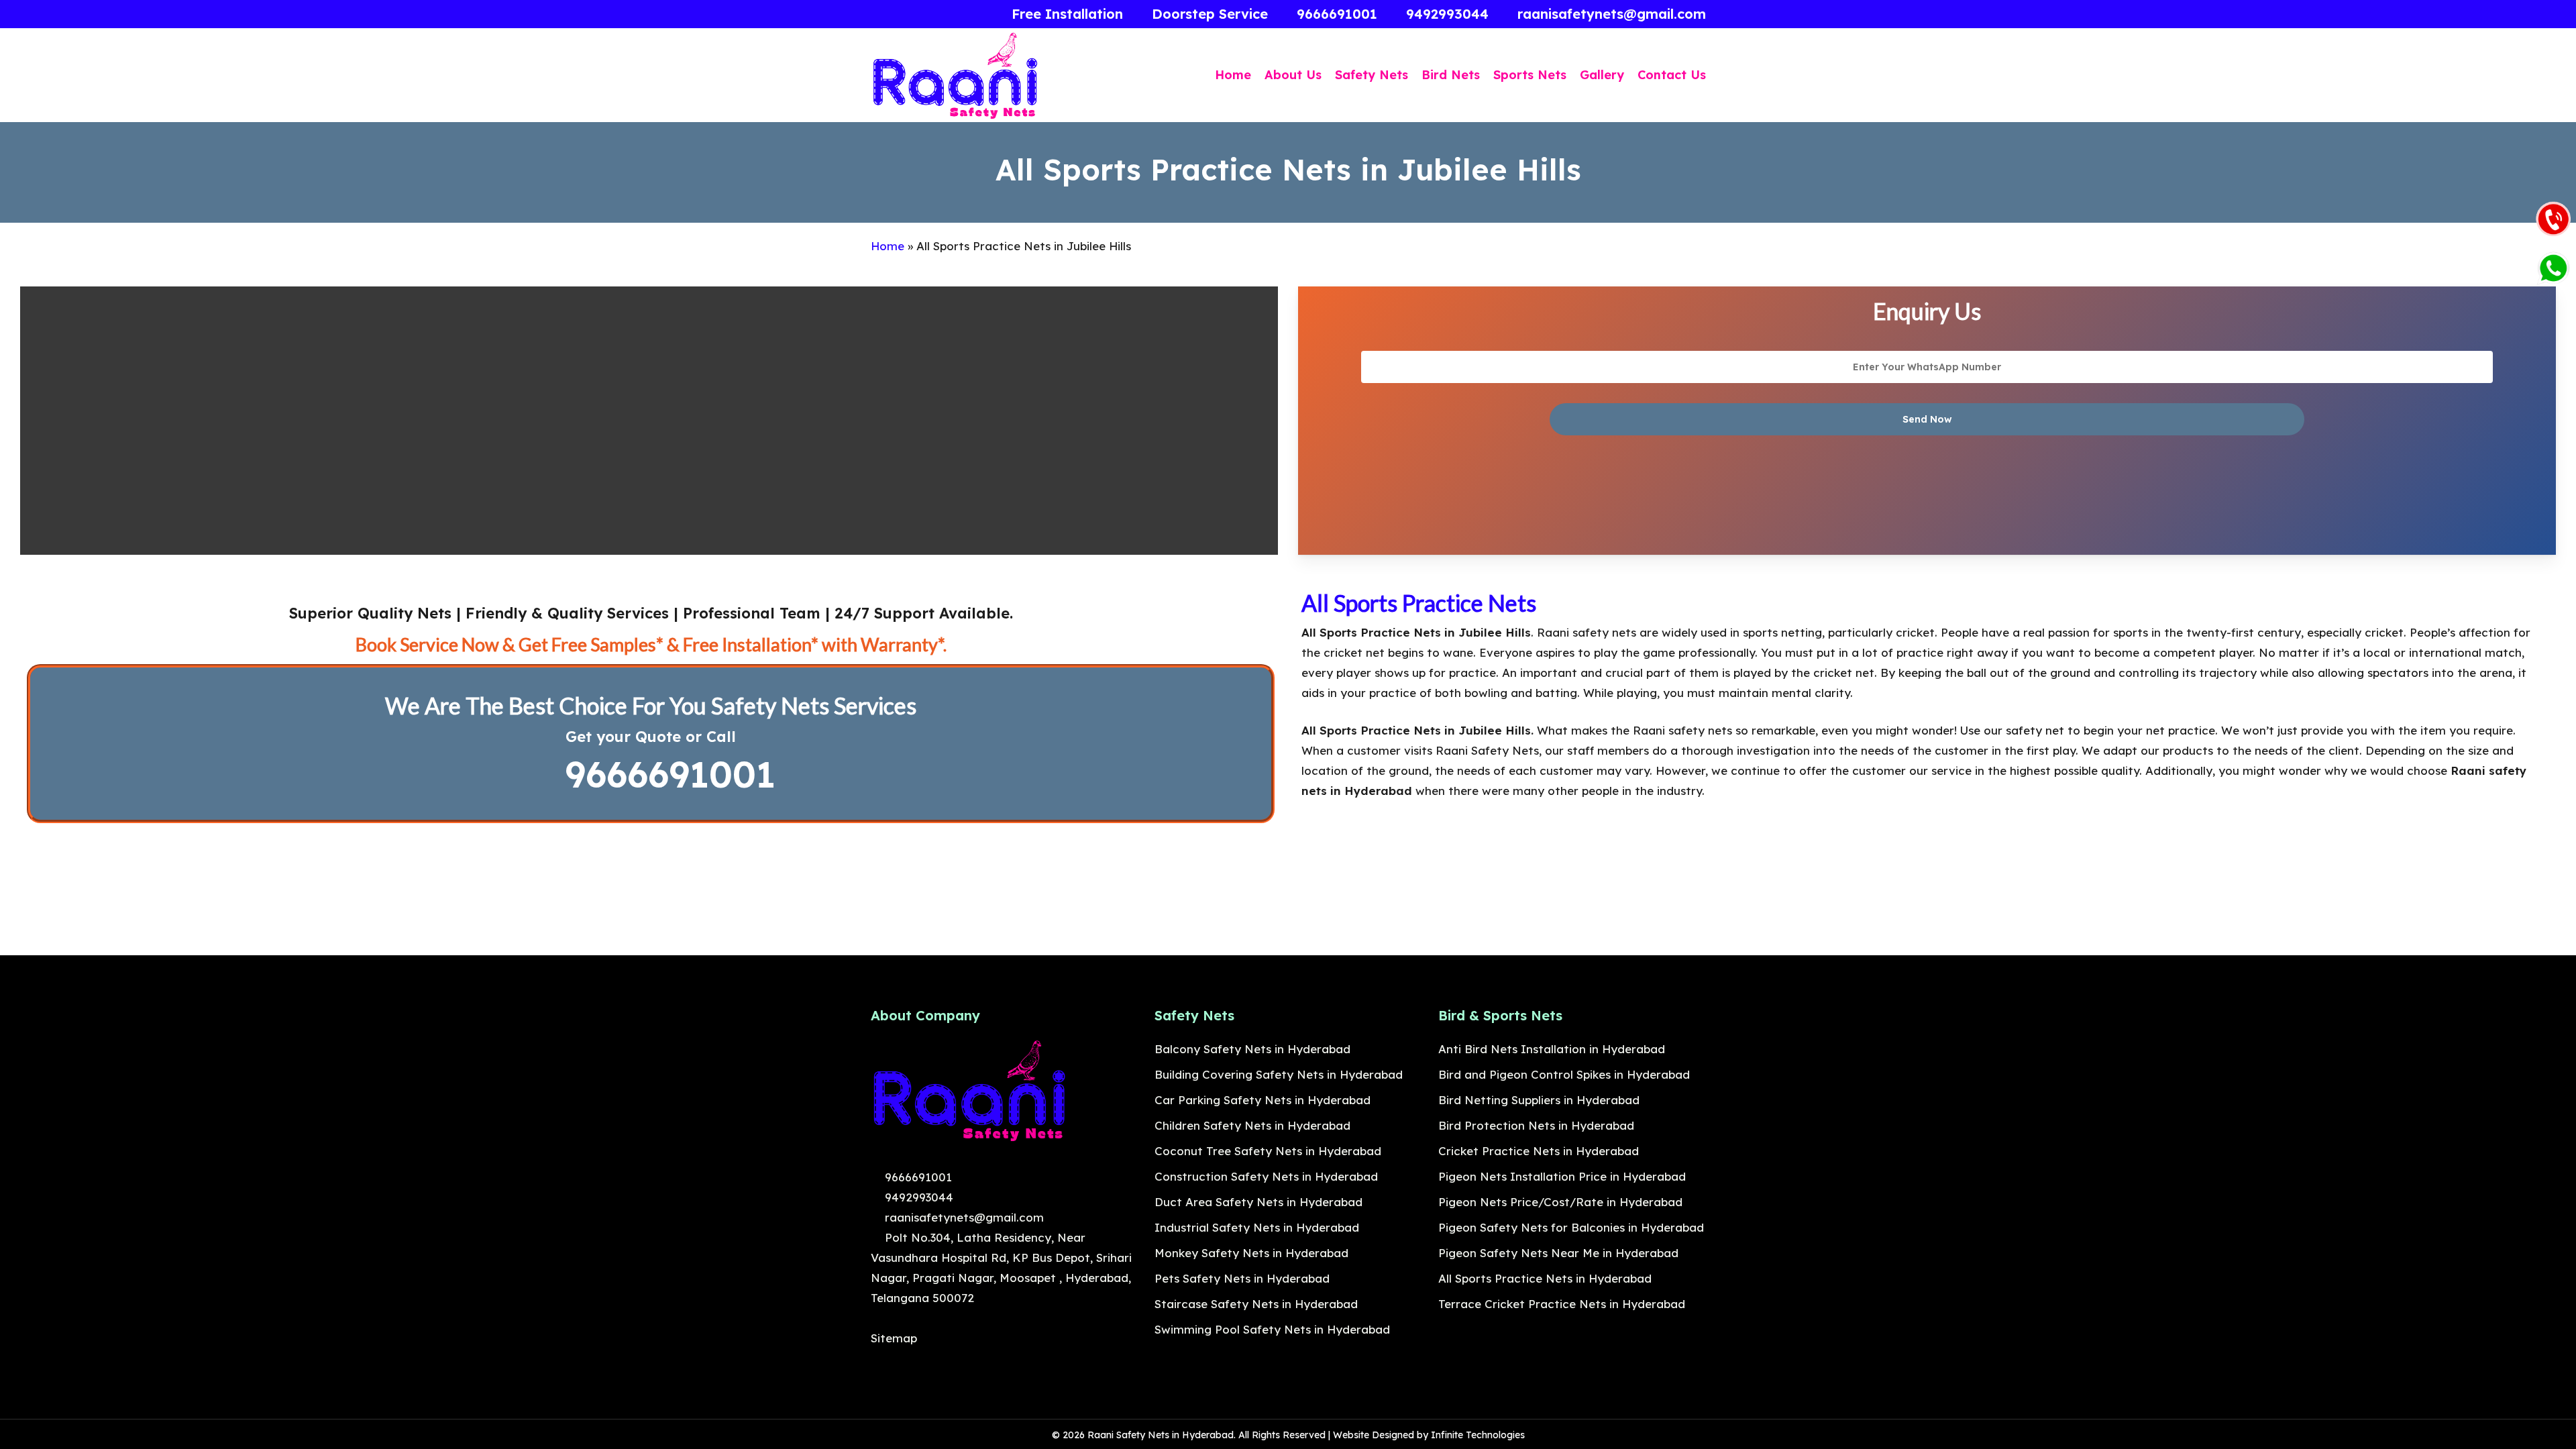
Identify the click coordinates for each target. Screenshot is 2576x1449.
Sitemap (894, 1338)
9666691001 (664, 774)
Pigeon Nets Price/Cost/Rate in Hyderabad (1560, 1202)
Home (888, 246)
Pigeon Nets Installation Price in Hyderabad (1562, 1176)
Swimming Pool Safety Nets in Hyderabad (1272, 1329)
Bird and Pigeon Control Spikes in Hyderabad (1564, 1074)
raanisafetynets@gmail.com (963, 1217)
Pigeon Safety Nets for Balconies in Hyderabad (1571, 1227)
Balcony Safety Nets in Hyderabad (1252, 1049)
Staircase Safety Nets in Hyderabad (1256, 1304)
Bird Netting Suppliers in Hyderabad (1539, 1100)
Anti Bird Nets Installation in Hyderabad (1552, 1049)
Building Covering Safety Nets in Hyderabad (1279, 1074)
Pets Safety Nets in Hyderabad (1242, 1278)
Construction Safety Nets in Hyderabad (1266, 1176)
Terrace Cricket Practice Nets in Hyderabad (1562, 1304)
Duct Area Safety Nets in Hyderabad (1258, 1202)
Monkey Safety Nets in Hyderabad (1251, 1253)
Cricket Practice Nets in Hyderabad (1539, 1151)
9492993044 (917, 1197)
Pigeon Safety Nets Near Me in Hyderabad (1558, 1253)
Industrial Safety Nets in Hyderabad (1257, 1227)
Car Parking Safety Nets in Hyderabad (1263, 1100)
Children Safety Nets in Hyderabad (1252, 1125)
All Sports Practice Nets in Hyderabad (1545, 1278)
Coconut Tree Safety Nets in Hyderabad (1268, 1151)
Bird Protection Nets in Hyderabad (1536, 1125)
